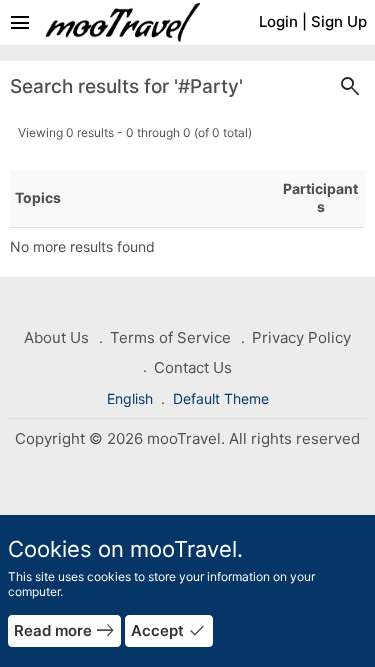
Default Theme (221, 398)
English (132, 398)
